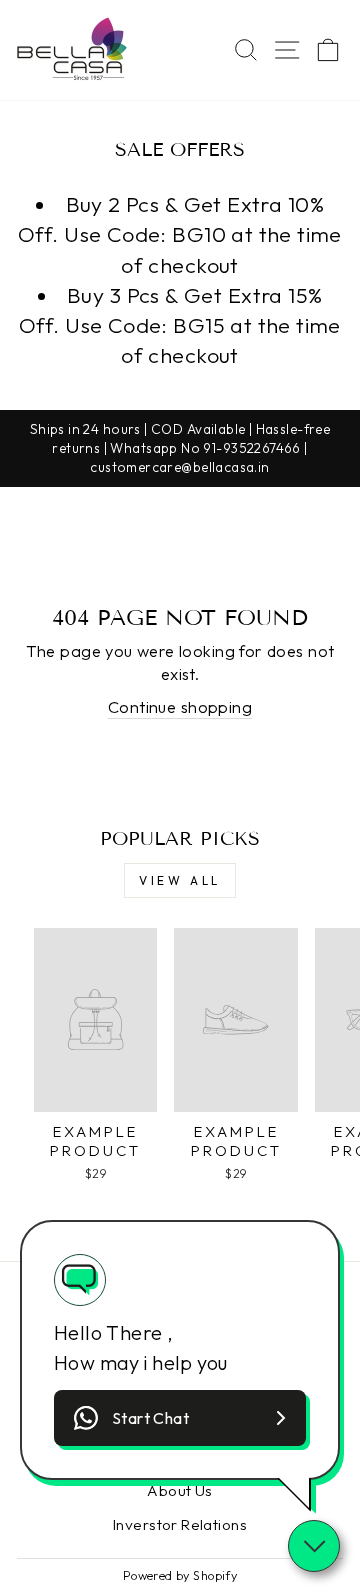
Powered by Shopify (180, 1575)
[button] (180, 1418)
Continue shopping (180, 706)
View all (180, 880)
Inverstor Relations (180, 1524)
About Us (179, 1490)
